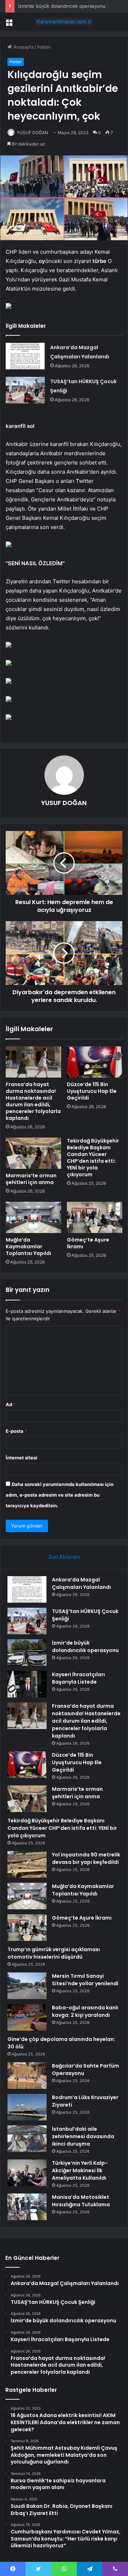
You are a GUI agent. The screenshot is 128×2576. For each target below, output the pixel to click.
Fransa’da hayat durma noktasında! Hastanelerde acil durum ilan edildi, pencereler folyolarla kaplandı (33, 1101)
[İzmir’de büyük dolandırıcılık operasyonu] (27, 1653)
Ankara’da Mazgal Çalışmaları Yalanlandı (81, 1583)
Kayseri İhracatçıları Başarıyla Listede (78, 1678)
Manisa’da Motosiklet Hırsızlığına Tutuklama (81, 2201)
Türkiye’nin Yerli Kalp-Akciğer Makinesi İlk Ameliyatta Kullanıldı (80, 2170)
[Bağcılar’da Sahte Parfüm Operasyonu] (27, 2076)
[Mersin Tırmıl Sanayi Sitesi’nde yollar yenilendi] (27, 1986)
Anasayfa (23, 47)
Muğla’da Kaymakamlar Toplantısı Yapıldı (28, 1246)
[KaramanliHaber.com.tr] (64, 22)
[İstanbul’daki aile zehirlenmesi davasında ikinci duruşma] (27, 2139)
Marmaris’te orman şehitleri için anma (31, 1179)
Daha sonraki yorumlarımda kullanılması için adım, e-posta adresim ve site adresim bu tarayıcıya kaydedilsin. (60, 1495)
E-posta (16, 1431)
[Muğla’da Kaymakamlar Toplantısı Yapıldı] (33, 1217)
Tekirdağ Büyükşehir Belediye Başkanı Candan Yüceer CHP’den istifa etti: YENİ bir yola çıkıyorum (93, 1158)
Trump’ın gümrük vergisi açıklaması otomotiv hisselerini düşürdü (54, 1953)
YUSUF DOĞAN (32, 133)
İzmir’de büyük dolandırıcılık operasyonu (62, 6)
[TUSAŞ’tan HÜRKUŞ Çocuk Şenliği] (25, 390)
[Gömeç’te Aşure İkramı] (95, 1217)
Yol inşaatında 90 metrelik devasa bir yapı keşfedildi (86, 1858)
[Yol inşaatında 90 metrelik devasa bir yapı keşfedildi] (27, 1864)
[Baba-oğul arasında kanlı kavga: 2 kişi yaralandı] (27, 2017)
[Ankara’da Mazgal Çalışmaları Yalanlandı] (25, 356)
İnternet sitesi (22, 1458)
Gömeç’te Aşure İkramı (88, 1243)
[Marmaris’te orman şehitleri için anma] (33, 1153)
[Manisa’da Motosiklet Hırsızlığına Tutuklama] (27, 2207)
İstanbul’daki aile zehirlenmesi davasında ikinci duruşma (83, 2136)
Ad (11, 1404)
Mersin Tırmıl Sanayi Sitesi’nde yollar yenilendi (85, 1980)
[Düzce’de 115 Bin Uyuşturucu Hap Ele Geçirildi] (95, 1062)
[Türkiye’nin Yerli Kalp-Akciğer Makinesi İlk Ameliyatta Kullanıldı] (27, 2173)
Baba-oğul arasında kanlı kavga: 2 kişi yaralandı (85, 2011)
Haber (44, 47)
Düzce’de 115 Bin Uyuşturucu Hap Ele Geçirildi (92, 1091)
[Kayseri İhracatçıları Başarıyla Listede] (27, 1684)
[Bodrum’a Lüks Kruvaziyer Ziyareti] (27, 2107)
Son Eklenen (64, 1557)
